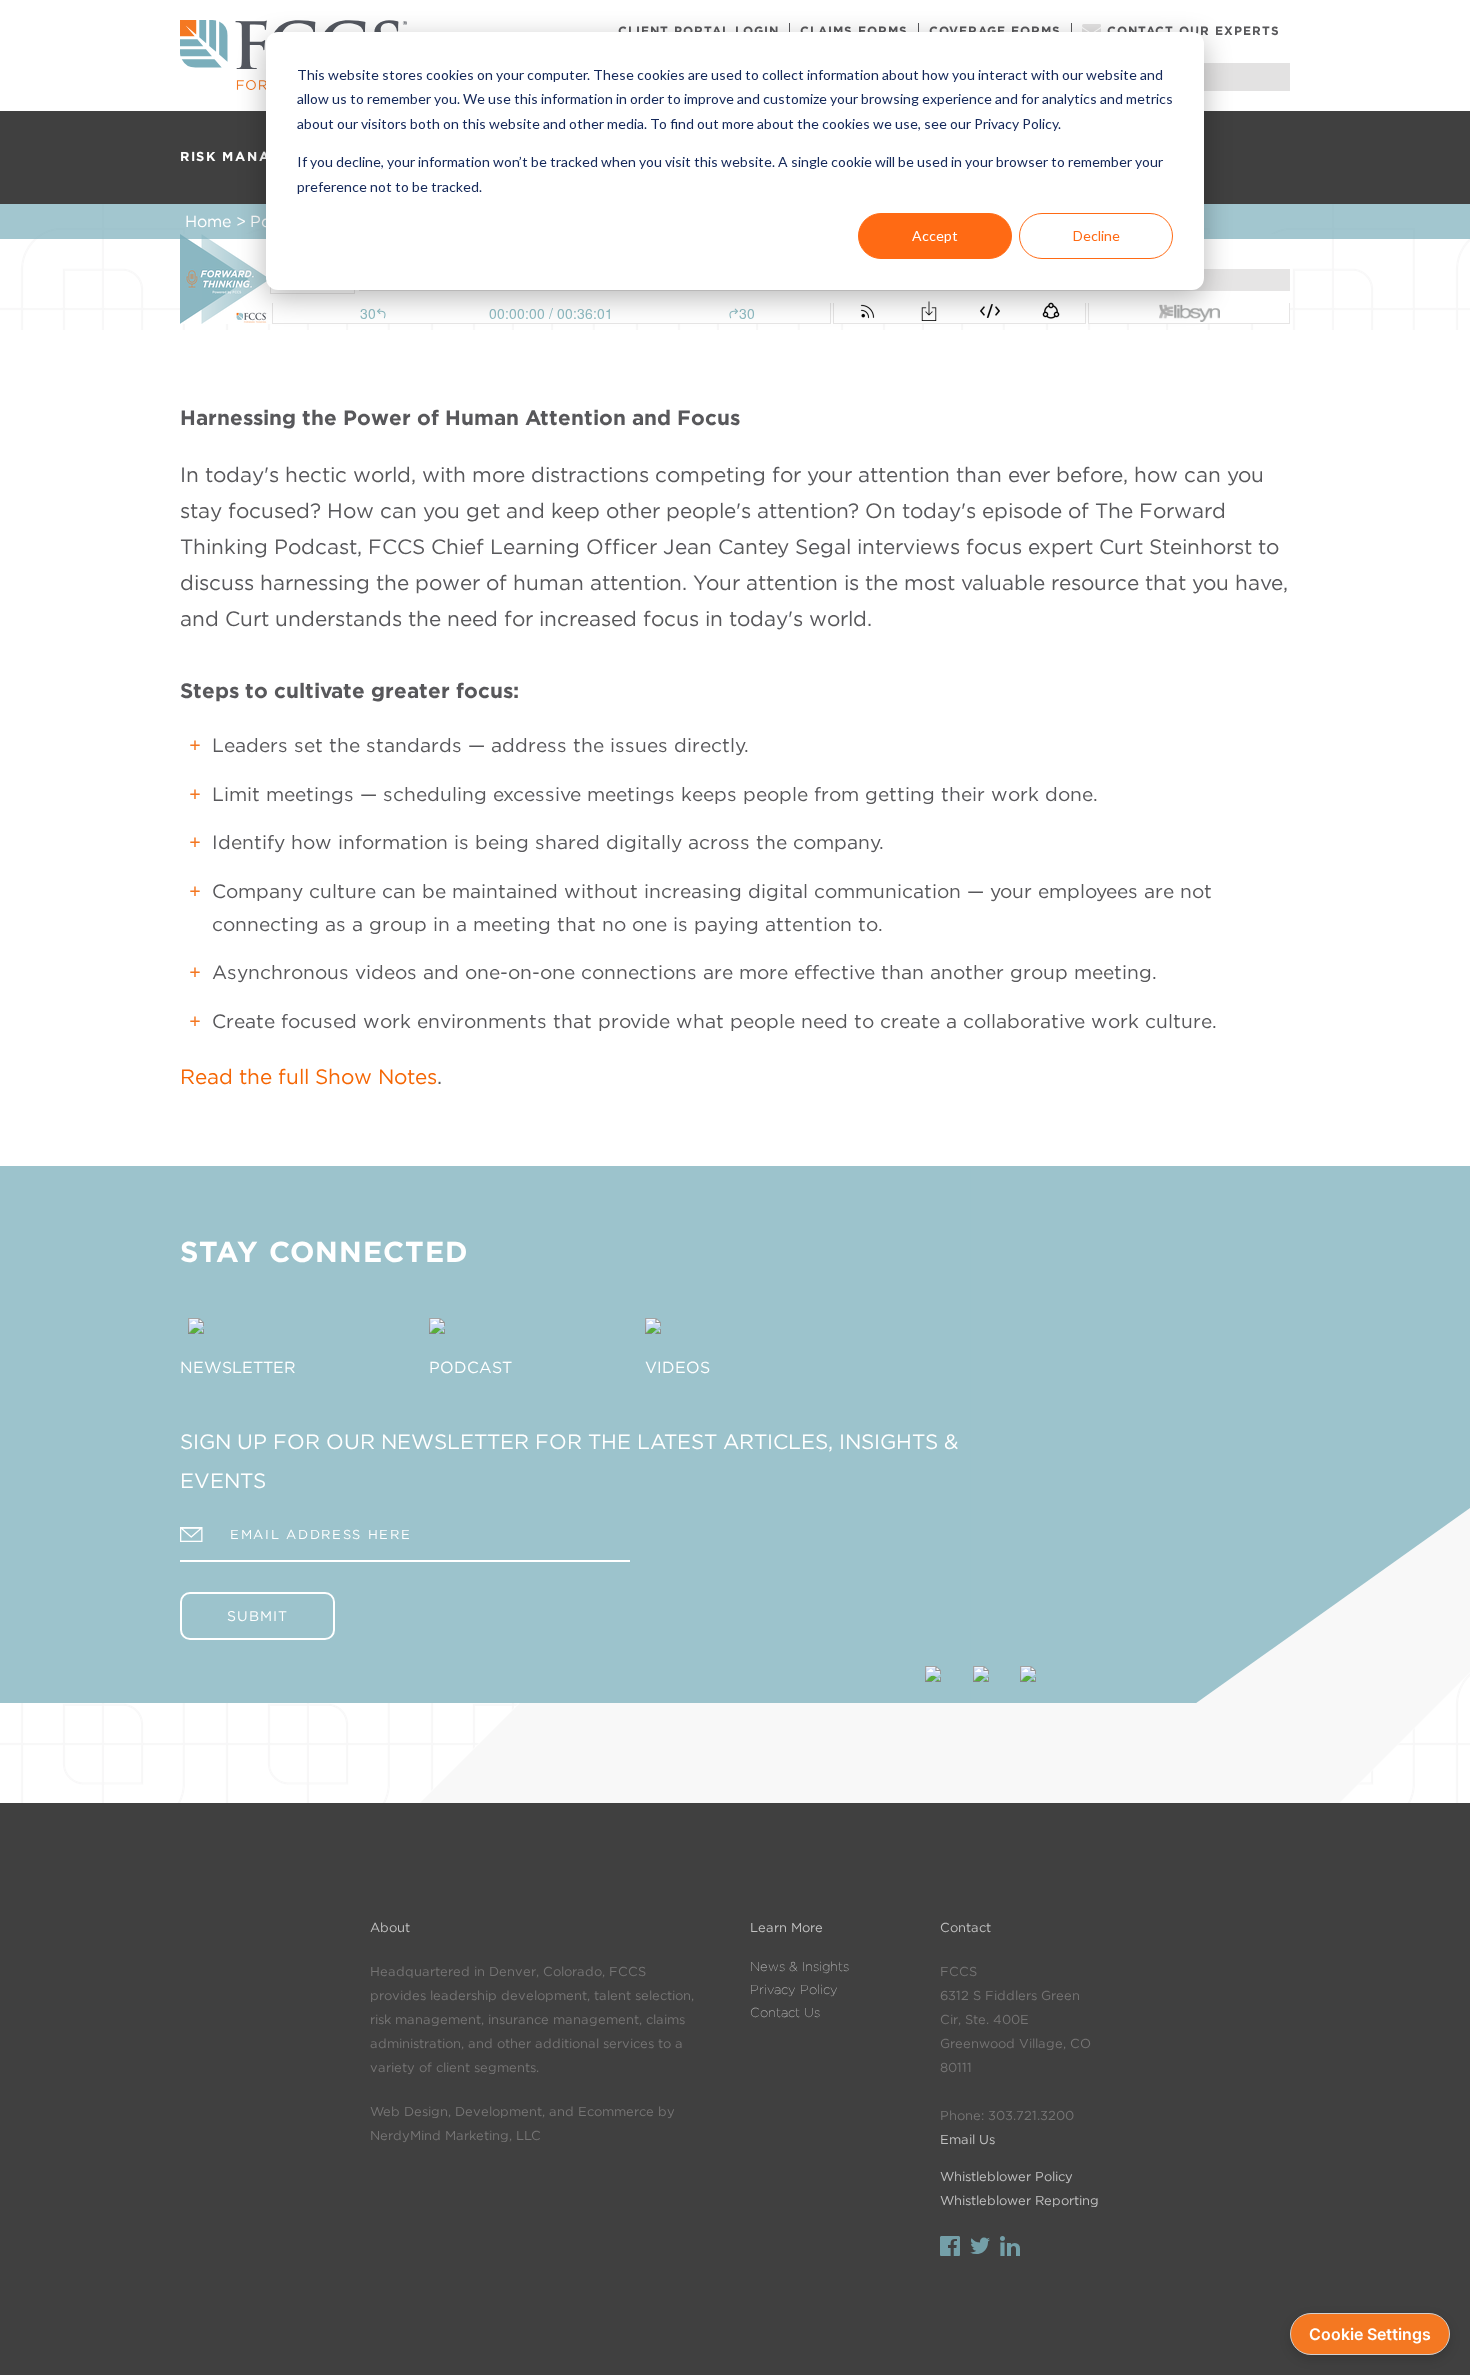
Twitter (980, 2248)
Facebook (950, 2248)
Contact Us (785, 2012)
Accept (935, 235)
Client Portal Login (698, 30)
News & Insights (799, 1966)
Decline (1096, 235)
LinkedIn (1010, 2248)
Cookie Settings (1370, 2334)
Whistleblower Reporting (1019, 2200)
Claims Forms (854, 30)
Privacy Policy (794, 1989)
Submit (257, 1616)
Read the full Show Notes (308, 1076)
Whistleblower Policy (1006, 2176)
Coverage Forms (995, 30)
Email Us (967, 2139)
